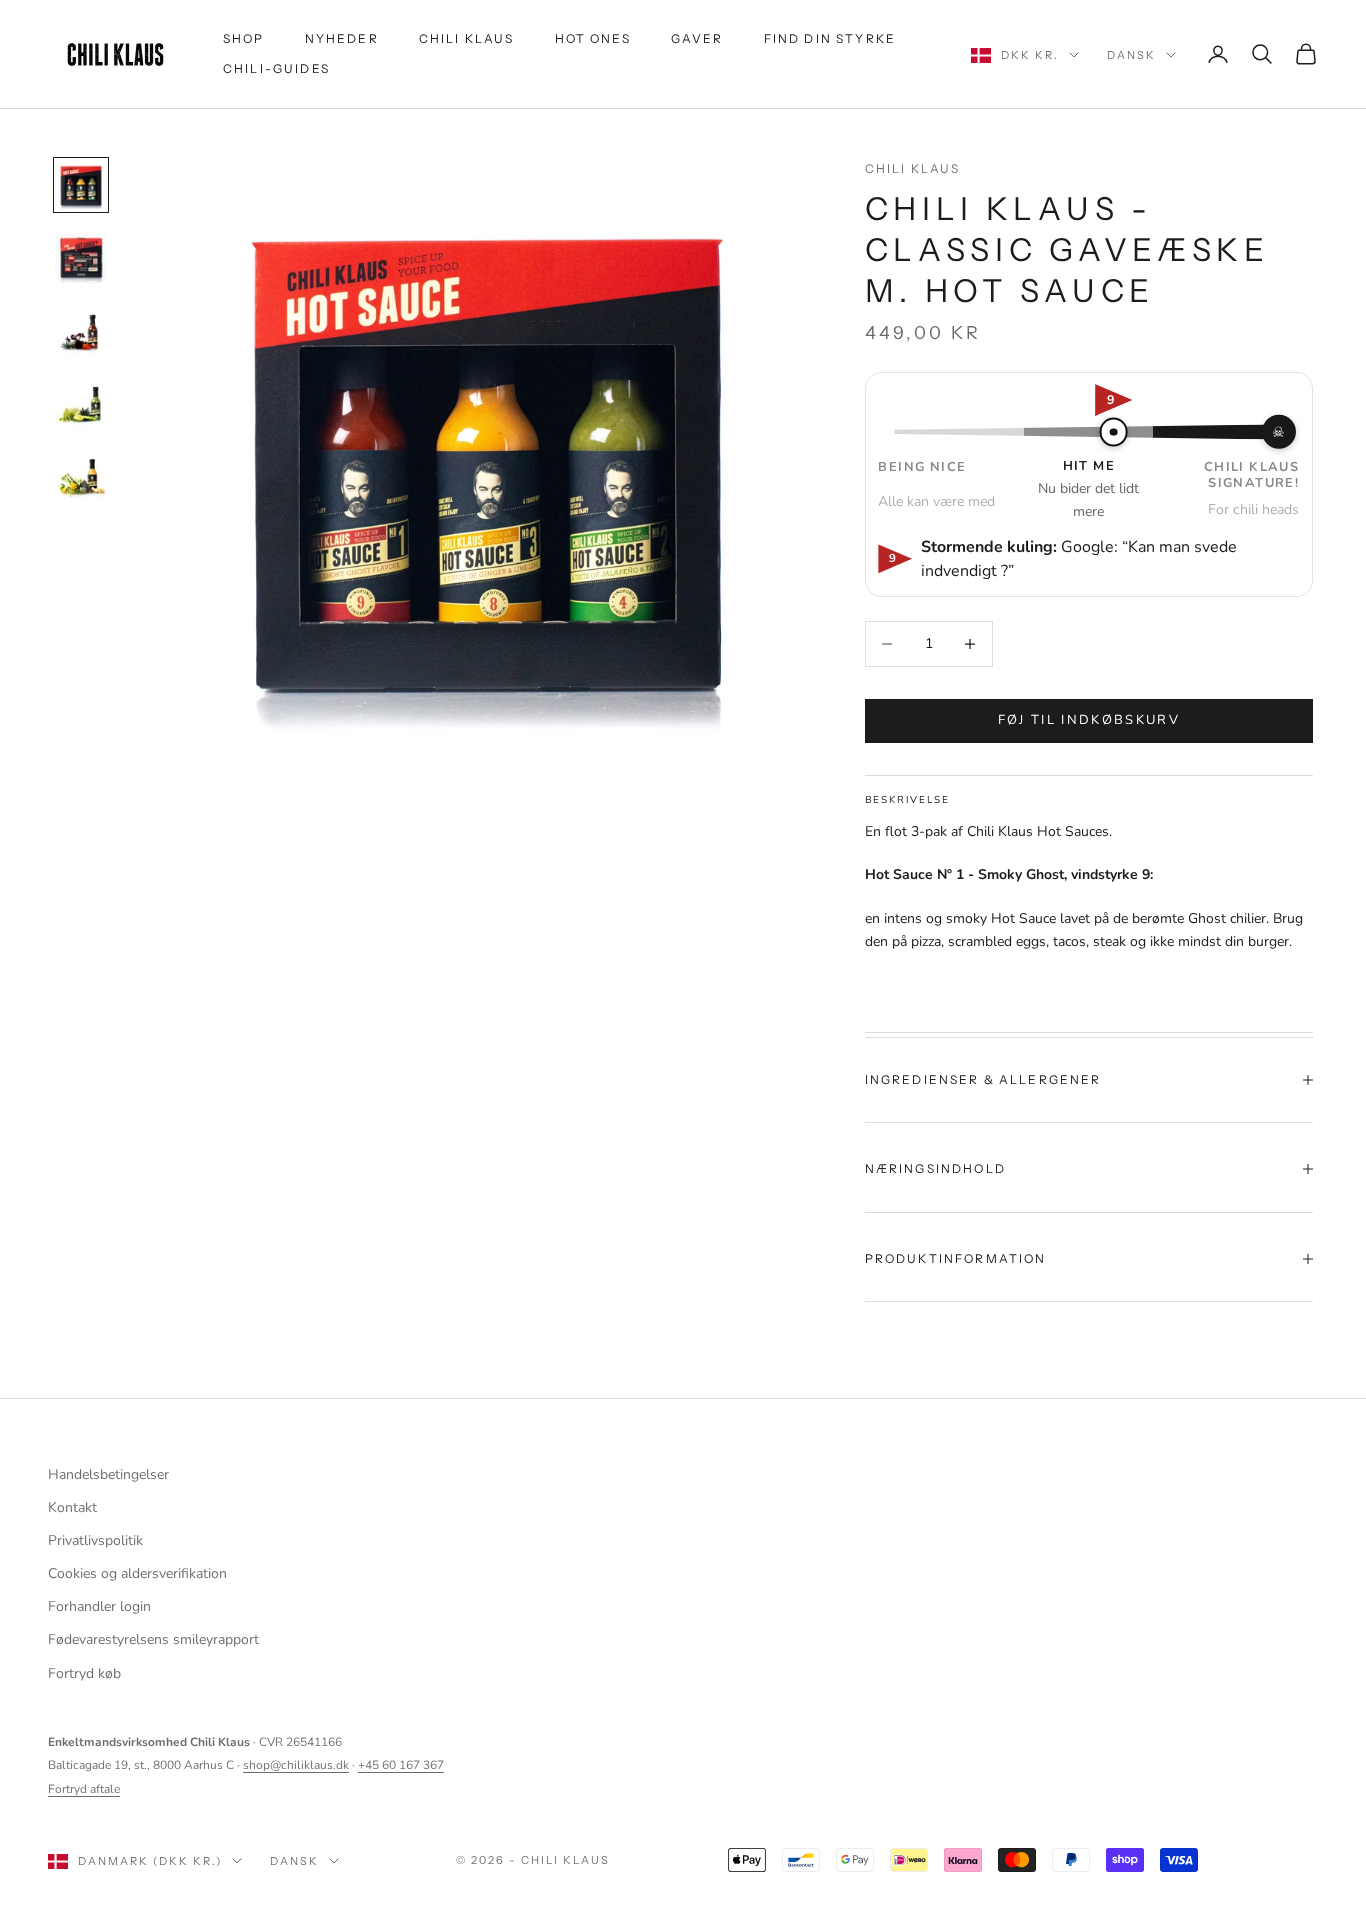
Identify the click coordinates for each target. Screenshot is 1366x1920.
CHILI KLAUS (467, 38)
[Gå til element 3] (81, 329)
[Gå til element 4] (81, 401)
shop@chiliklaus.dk (296, 1765)
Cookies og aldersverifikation (137, 1573)
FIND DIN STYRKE (830, 38)
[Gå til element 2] (81, 257)
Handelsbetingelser (108, 1474)
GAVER (697, 38)
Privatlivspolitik (95, 1540)
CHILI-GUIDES (276, 68)
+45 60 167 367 (401, 1765)
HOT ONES (593, 38)
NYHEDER (342, 38)
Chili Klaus (913, 168)
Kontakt (72, 1507)
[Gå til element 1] (81, 185)
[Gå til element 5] (81, 473)
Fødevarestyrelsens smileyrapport (153, 1639)
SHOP (244, 38)
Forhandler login (99, 1606)
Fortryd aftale (84, 1789)
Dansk (1131, 55)
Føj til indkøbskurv (1089, 720)
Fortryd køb (84, 1673)
